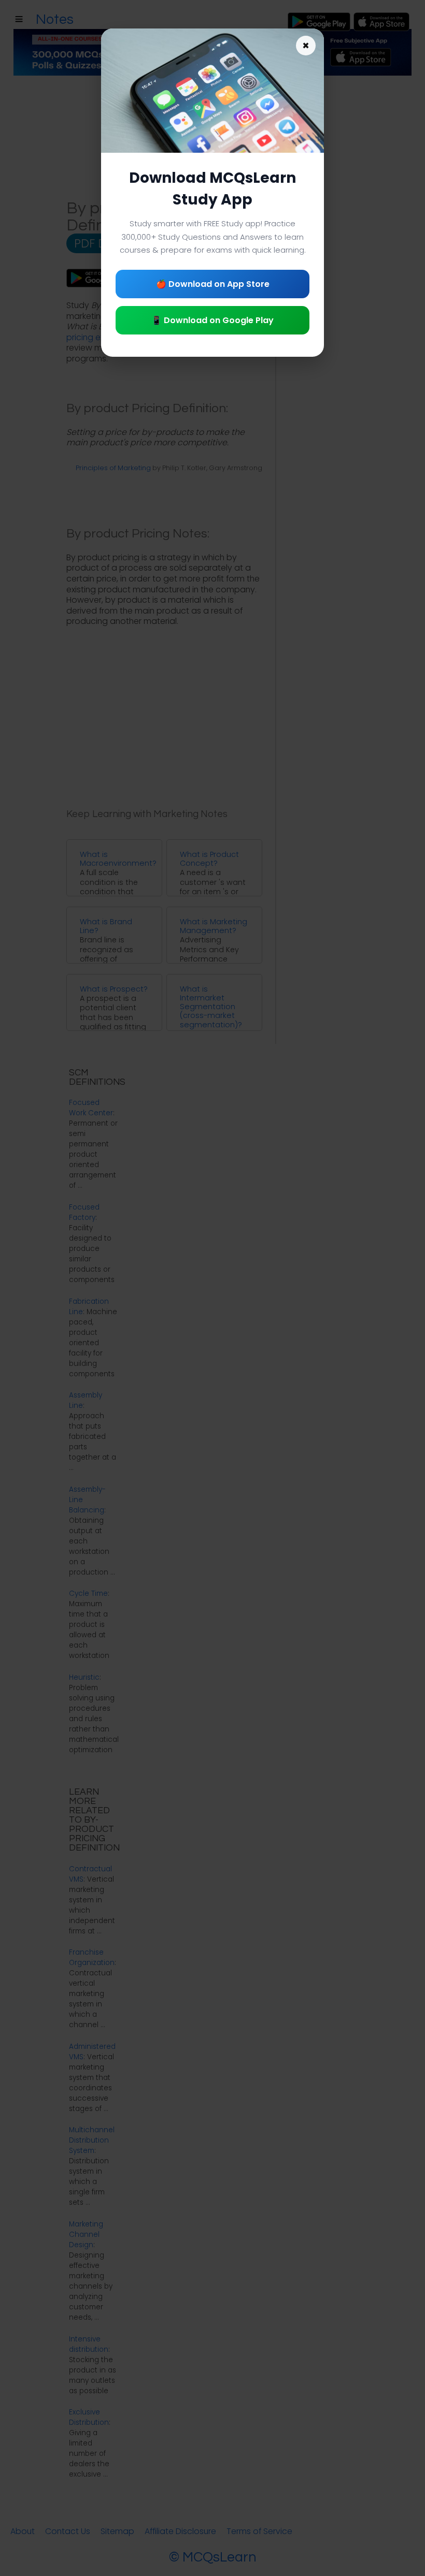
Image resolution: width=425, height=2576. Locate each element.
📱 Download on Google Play (212, 320)
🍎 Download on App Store (213, 284)
